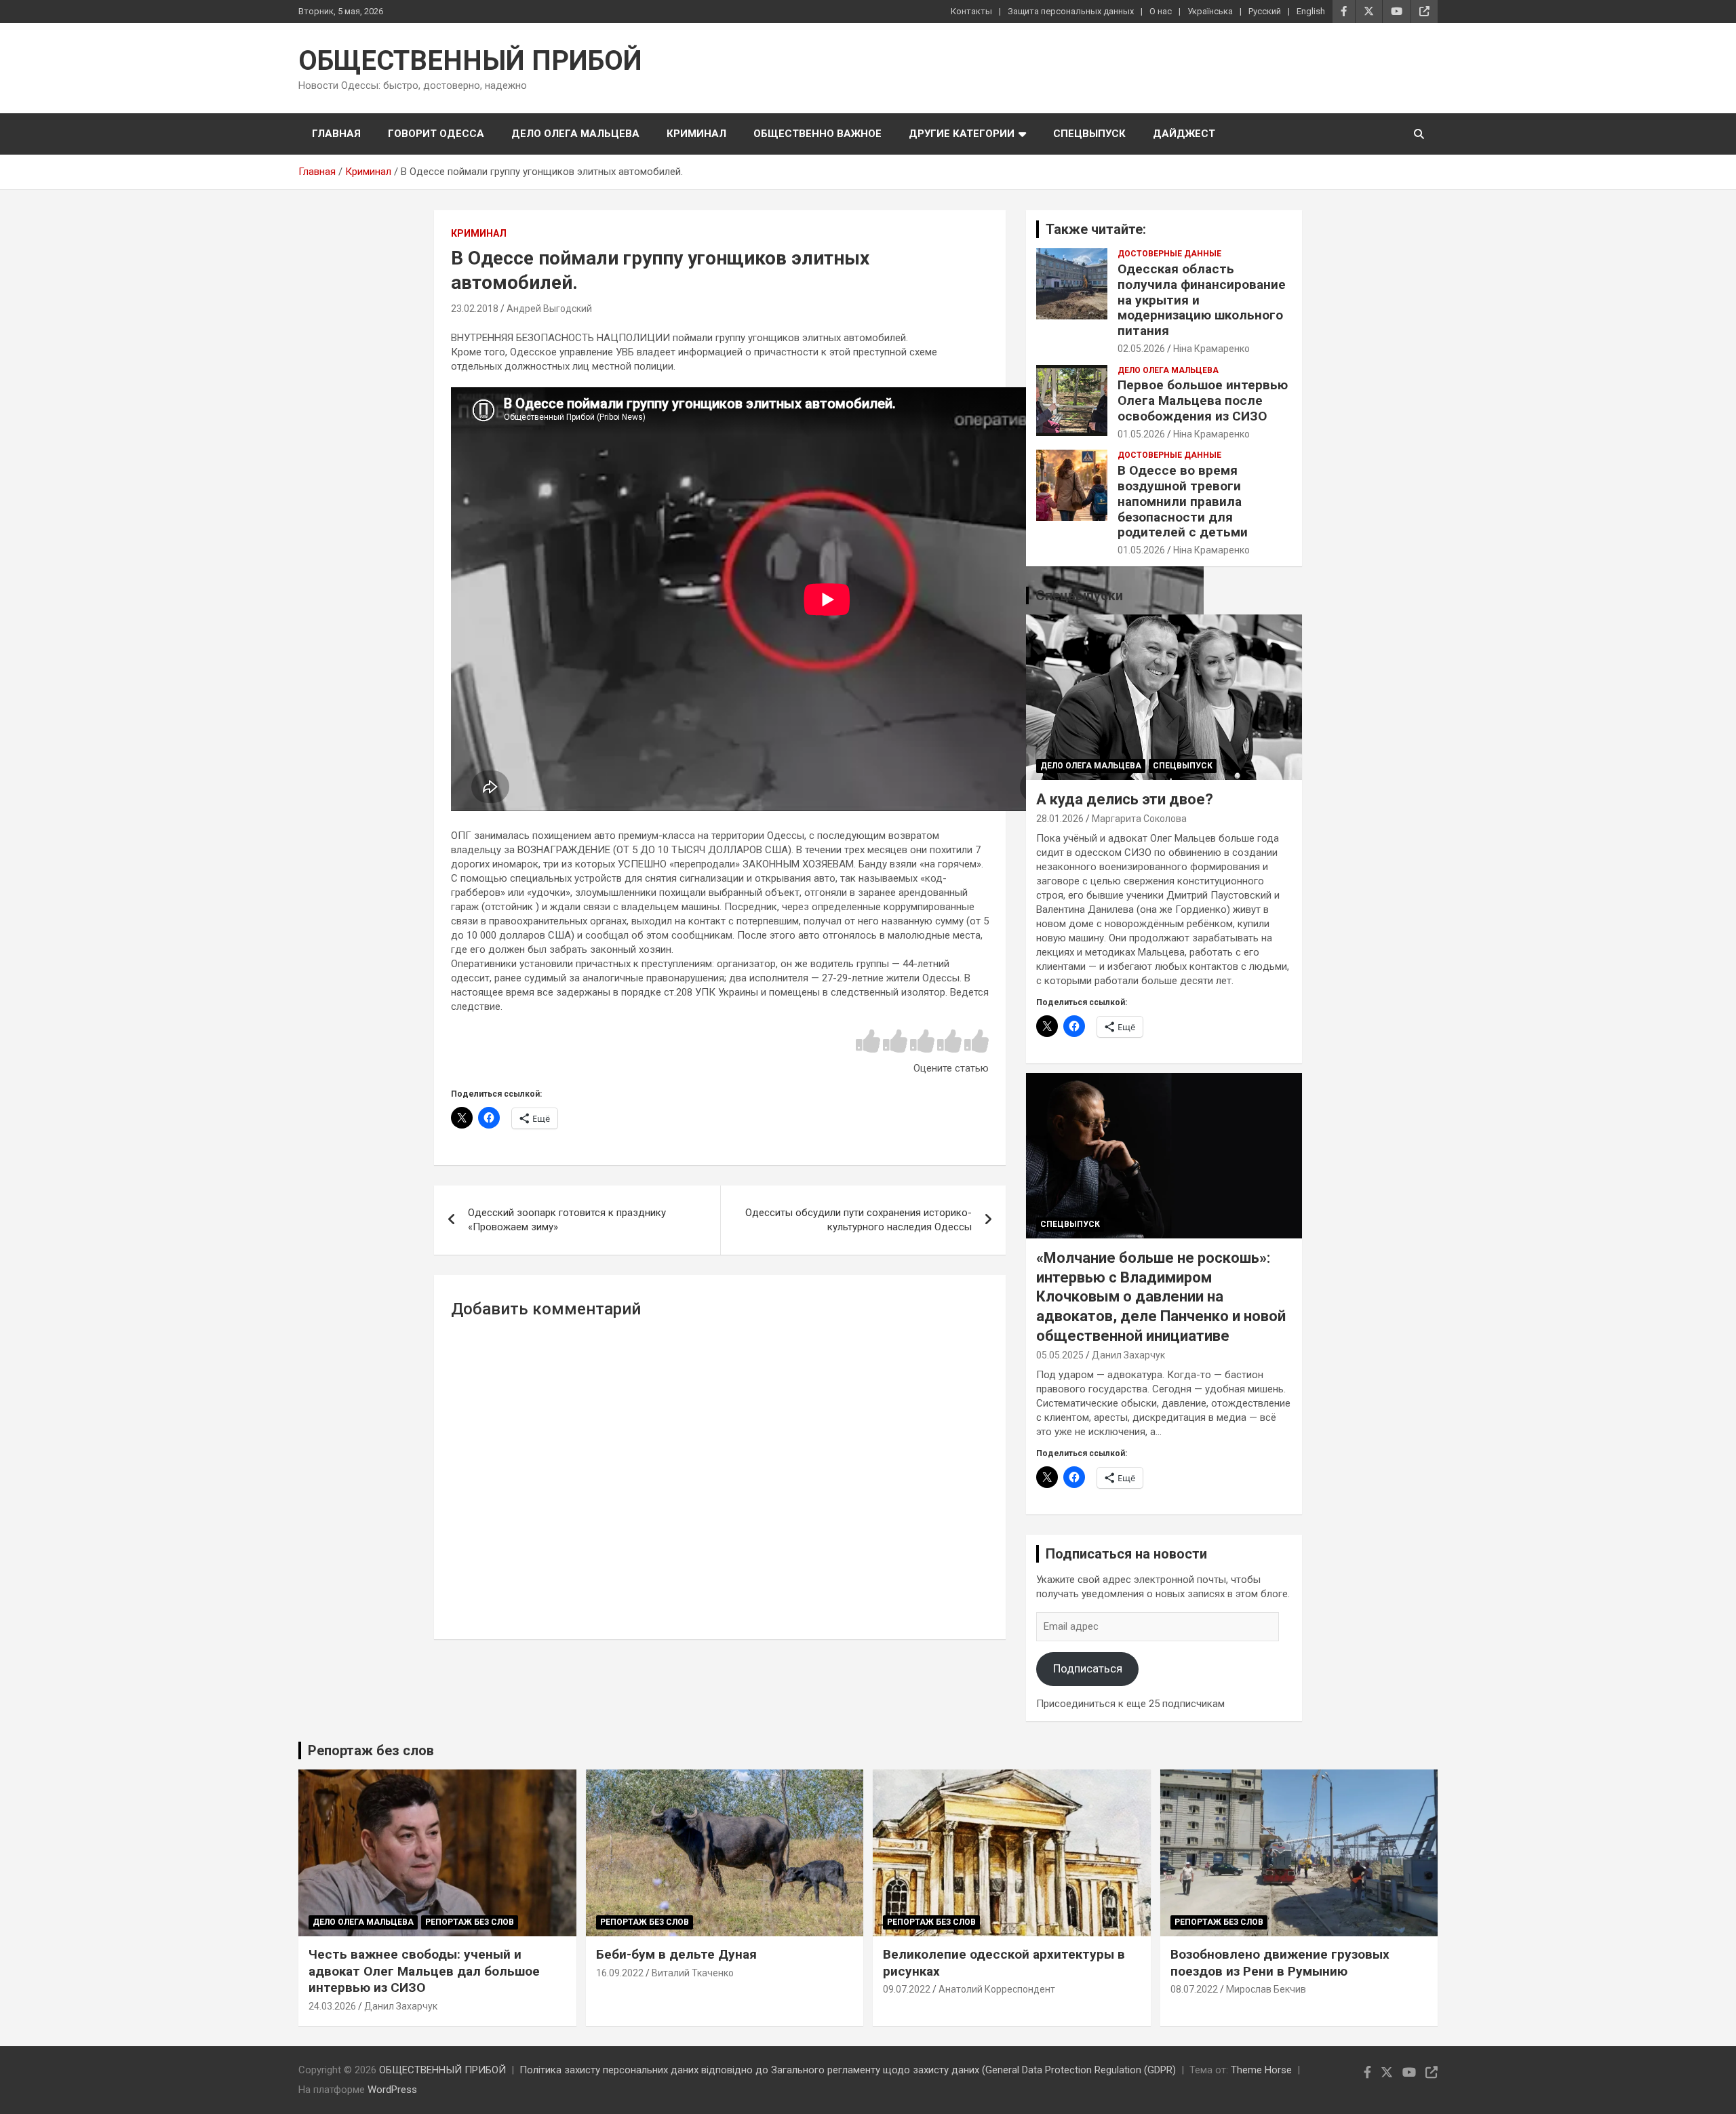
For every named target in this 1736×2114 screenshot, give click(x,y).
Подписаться (1088, 1668)
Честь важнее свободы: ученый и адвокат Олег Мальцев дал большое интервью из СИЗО (424, 1971)
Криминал (696, 134)
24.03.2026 (332, 2006)
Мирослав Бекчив (1266, 1989)
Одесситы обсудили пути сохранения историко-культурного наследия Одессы (859, 1220)
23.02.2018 (475, 309)
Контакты (971, 11)
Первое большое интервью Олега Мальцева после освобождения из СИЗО (1203, 400)
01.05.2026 (1141, 434)
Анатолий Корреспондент (997, 1989)
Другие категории (962, 134)
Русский (1265, 11)
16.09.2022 (620, 1973)
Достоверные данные (1169, 254)
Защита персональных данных (1071, 11)
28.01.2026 (1060, 819)
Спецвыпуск (1089, 134)
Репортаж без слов (371, 1750)
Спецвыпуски (1079, 595)
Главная (336, 134)
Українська (1210, 11)
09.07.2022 (907, 1989)
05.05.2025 (1060, 1355)
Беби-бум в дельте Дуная (676, 1954)
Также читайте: (1096, 229)
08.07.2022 (1194, 1989)
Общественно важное (817, 134)
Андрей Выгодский (549, 309)
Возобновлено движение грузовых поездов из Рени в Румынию (1280, 1963)
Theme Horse (1261, 2070)
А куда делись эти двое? (1125, 799)
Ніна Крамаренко (1211, 349)
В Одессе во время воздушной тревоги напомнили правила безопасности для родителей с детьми (1183, 501)
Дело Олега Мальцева (575, 134)
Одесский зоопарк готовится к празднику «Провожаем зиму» (567, 1220)
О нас (1161, 11)
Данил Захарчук (1128, 1355)
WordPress (392, 2090)
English (1311, 11)
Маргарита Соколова (1139, 819)
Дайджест (1184, 134)
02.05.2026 (1141, 349)
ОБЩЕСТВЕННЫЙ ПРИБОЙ (470, 61)
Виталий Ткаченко (693, 1973)
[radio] (868, 1042)
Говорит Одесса (436, 134)
